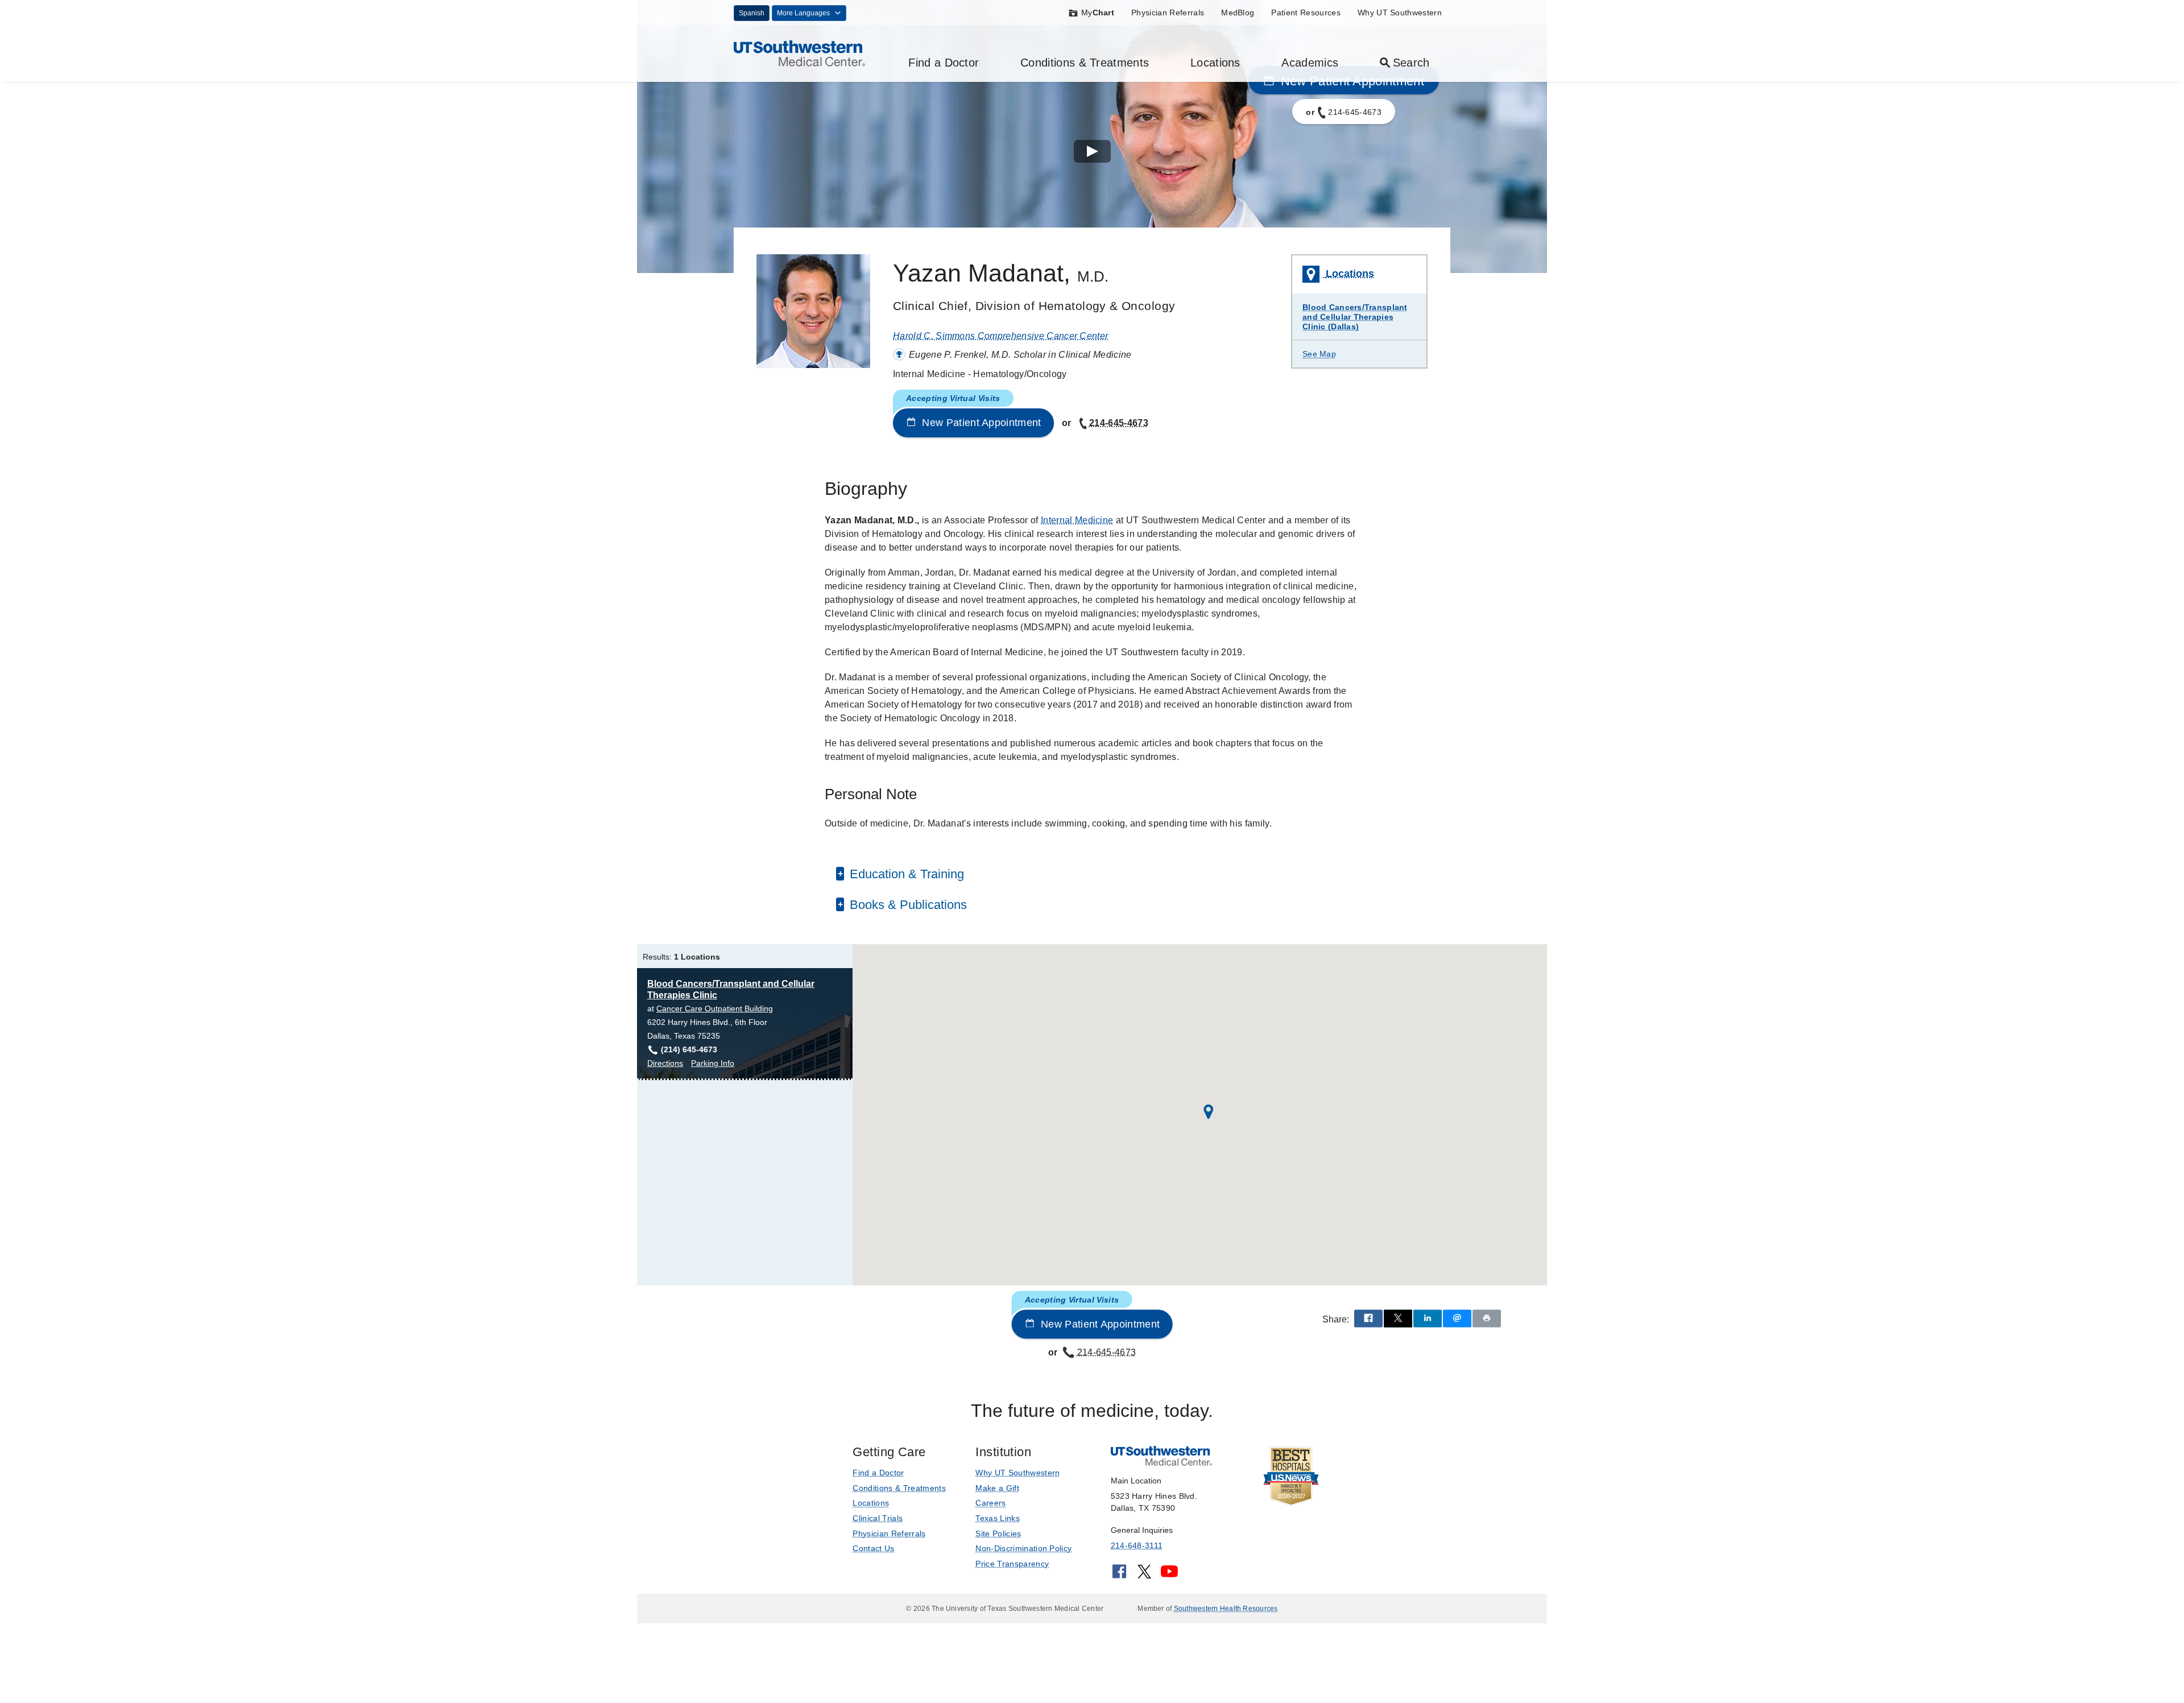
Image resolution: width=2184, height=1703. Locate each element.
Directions (665, 1064)
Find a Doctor (944, 63)
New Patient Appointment (980, 423)
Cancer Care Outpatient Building (715, 1008)
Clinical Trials (878, 1518)
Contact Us (873, 1548)
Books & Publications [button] (907, 905)
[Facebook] (1119, 1575)
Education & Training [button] (905, 874)
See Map (1319, 354)
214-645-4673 (1119, 423)
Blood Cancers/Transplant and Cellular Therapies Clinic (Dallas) (1355, 317)
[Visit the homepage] (799, 53)
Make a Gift (997, 1488)
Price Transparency (1012, 1564)
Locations (1215, 63)
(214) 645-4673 (689, 1049)
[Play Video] (1092, 153)
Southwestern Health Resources (1226, 1609)
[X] (1144, 1575)
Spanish (752, 13)
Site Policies (998, 1533)
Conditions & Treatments (1085, 63)
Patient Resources (1306, 13)
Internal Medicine (1077, 520)
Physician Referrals (1168, 13)
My (1098, 13)
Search (1411, 63)
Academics (1310, 63)
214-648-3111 (1137, 1545)
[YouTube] (1169, 1575)
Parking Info (713, 1064)
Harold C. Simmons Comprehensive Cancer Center (1000, 336)
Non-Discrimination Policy (1023, 1548)
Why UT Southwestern (1400, 13)
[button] (1209, 1112)
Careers (990, 1503)
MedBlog (1238, 13)
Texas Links (998, 1518)
